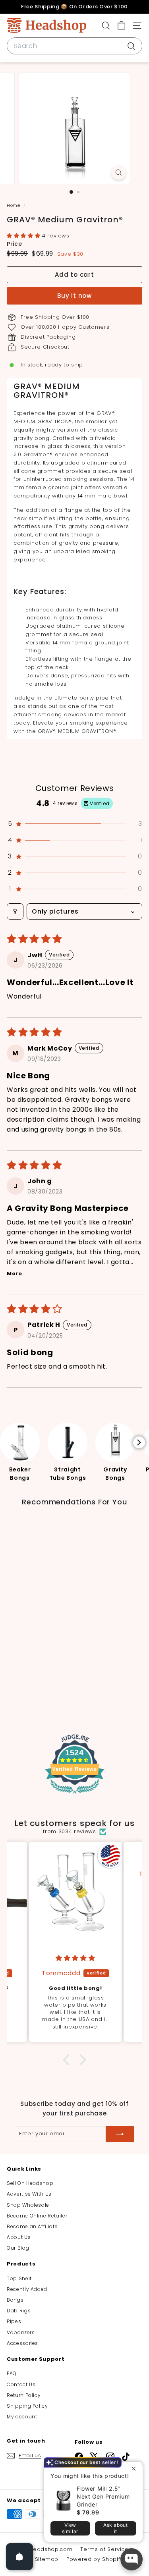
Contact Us (21, 2384)
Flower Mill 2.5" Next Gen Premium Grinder (103, 2496)
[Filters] (15, 911)
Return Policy (24, 2395)
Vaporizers (21, 2332)
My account (22, 2417)
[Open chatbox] (132, 2559)
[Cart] (121, 26)
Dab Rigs (19, 2311)
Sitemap (47, 2559)
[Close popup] (136, 2469)
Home (14, 205)
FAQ (12, 2373)
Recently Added (27, 2289)
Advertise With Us (29, 2194)
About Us (19, 2237)
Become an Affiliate (32, 2226)
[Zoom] (119, 173)
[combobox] (74, 46)
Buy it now (74, 296)
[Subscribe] (120, 2134)
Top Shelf (19, 2278)
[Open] (19, 2557)
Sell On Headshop (30, 2183)
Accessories (22, 2343)
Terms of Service (104, 2549)
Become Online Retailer (37, 2216)
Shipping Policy (27, 2406)
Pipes (14, 2321)
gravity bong (86, 526)
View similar (70, 2528)
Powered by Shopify (95, 2559)
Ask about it (115, 2528)
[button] (24, 236)
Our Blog (18, 2248)
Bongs (15, 2300)
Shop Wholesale (28, 2205)
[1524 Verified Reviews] (75, 1795)
